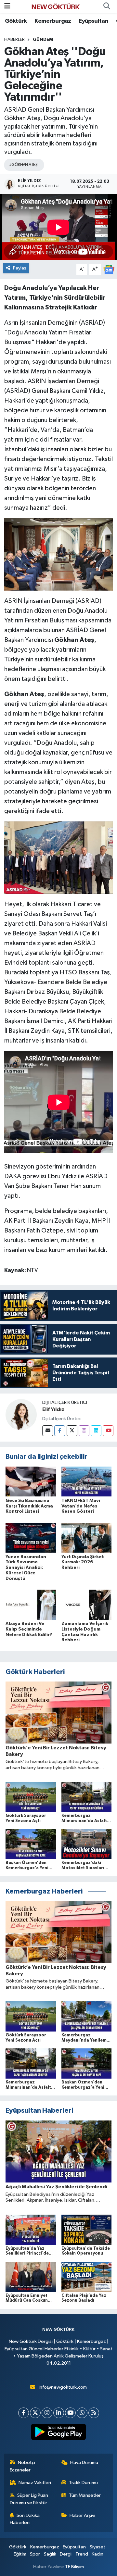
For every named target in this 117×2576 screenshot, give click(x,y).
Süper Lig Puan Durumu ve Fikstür (29, 2499)
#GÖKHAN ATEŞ (23, 165)
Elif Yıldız (53, 1409)
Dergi (66, 2554)
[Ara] (107, 6)
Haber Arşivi (82, 2515)
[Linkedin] (96, 1431)
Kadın (97, 2554)
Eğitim (20, 2554)
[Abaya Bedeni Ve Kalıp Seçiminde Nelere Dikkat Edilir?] (31, 1604)
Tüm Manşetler (85, 2495)
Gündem (43, 40)
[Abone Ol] (109, 269)
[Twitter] (72, 1431)
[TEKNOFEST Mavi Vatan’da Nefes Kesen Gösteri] (87, 1481)
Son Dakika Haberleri (25, 2519)
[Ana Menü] (7, 6)
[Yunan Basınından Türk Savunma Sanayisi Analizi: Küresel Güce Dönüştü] (31, 1538)
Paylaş (20, 268)
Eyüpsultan (93, 21)
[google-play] (59, 2433)
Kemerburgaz (53, 21)
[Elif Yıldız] (21, 1415)
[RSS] (94, 2413)
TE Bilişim (74, 2567)
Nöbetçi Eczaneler (23, 2466)
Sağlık (50, 2554)
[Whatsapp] (82, 2413)
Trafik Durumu (83, 2483)
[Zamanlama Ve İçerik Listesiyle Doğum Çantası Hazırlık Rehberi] (87, 1604)
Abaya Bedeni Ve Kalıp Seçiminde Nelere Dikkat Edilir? (29, 1629)
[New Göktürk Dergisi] (56, 6)
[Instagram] (84, 1431)
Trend (82, 2554)
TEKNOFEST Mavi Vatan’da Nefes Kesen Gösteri (81, 1506)
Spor (35, 2554)
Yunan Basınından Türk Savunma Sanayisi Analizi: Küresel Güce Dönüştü (26, 1568)
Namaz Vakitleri (35, 2483)
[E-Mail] (48, 1431)
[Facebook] (60, 1431)
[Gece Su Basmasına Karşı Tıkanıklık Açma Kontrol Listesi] (31, 1481)
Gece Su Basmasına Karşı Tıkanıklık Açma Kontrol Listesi (29, 1506)
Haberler (14, 40)
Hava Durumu (84, 2463)
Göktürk (16, 21)
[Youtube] (108, 1431)
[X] (35, 2413)
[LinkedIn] (59, 2413)
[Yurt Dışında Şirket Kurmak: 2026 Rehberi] (87, 1538)
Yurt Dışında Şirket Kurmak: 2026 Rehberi (83, 1562)
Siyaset (97, 2547)
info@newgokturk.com (63, 2387)
